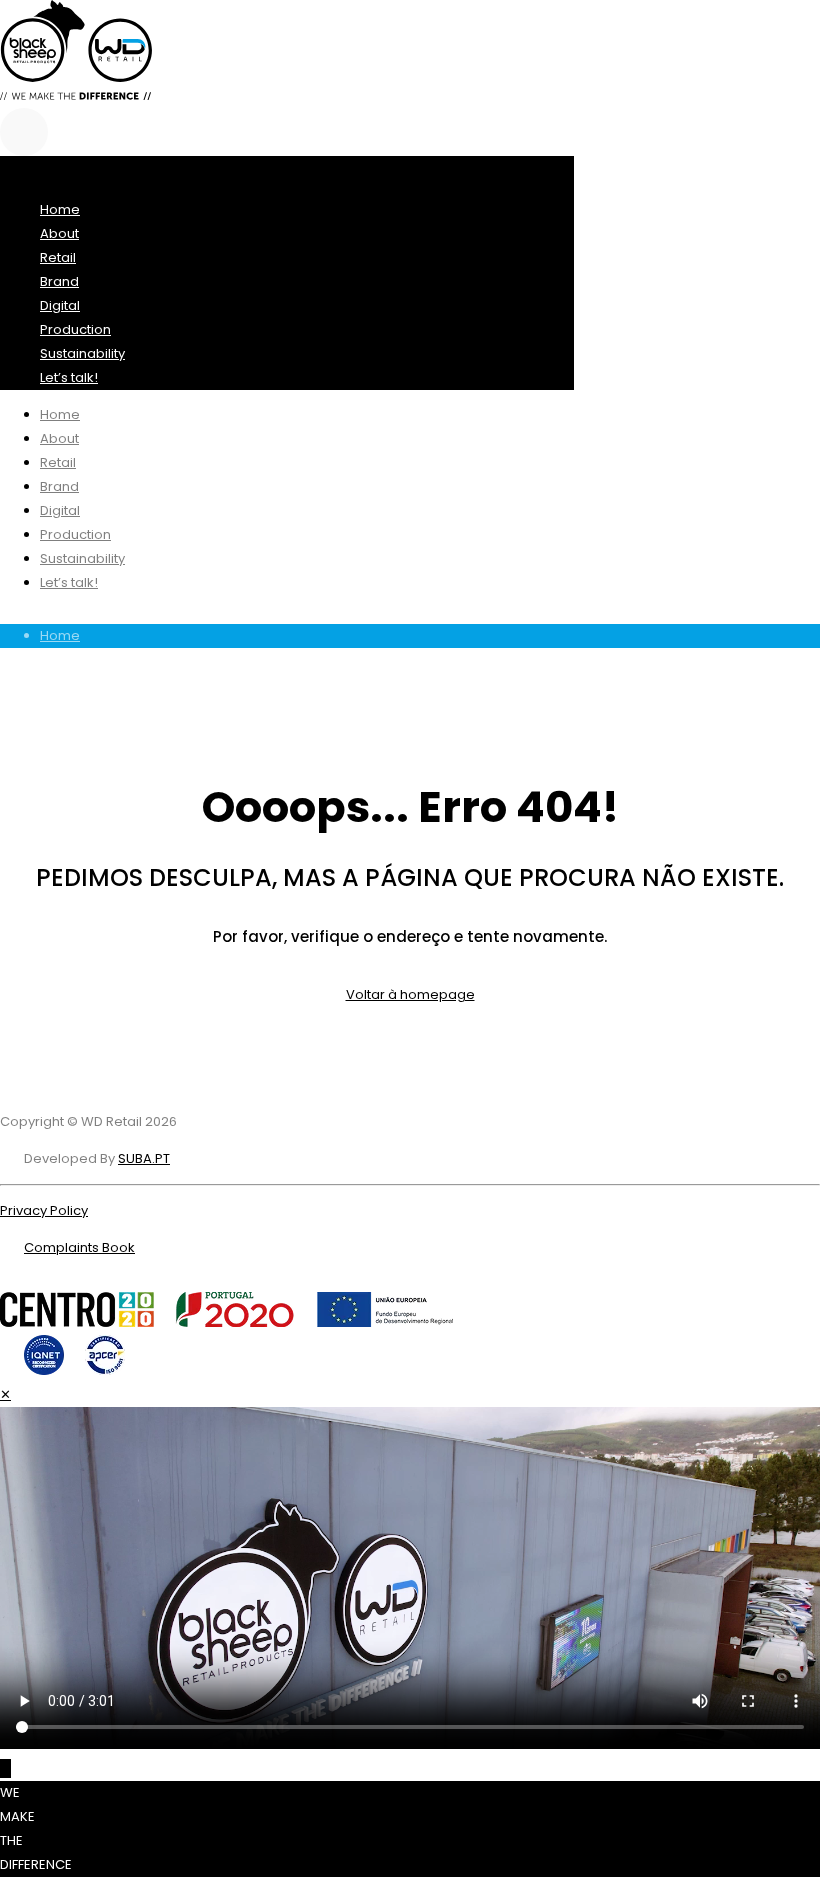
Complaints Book (79, 1247)
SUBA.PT (144, 1158)
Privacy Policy (44, 1210)
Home (60, 635)
